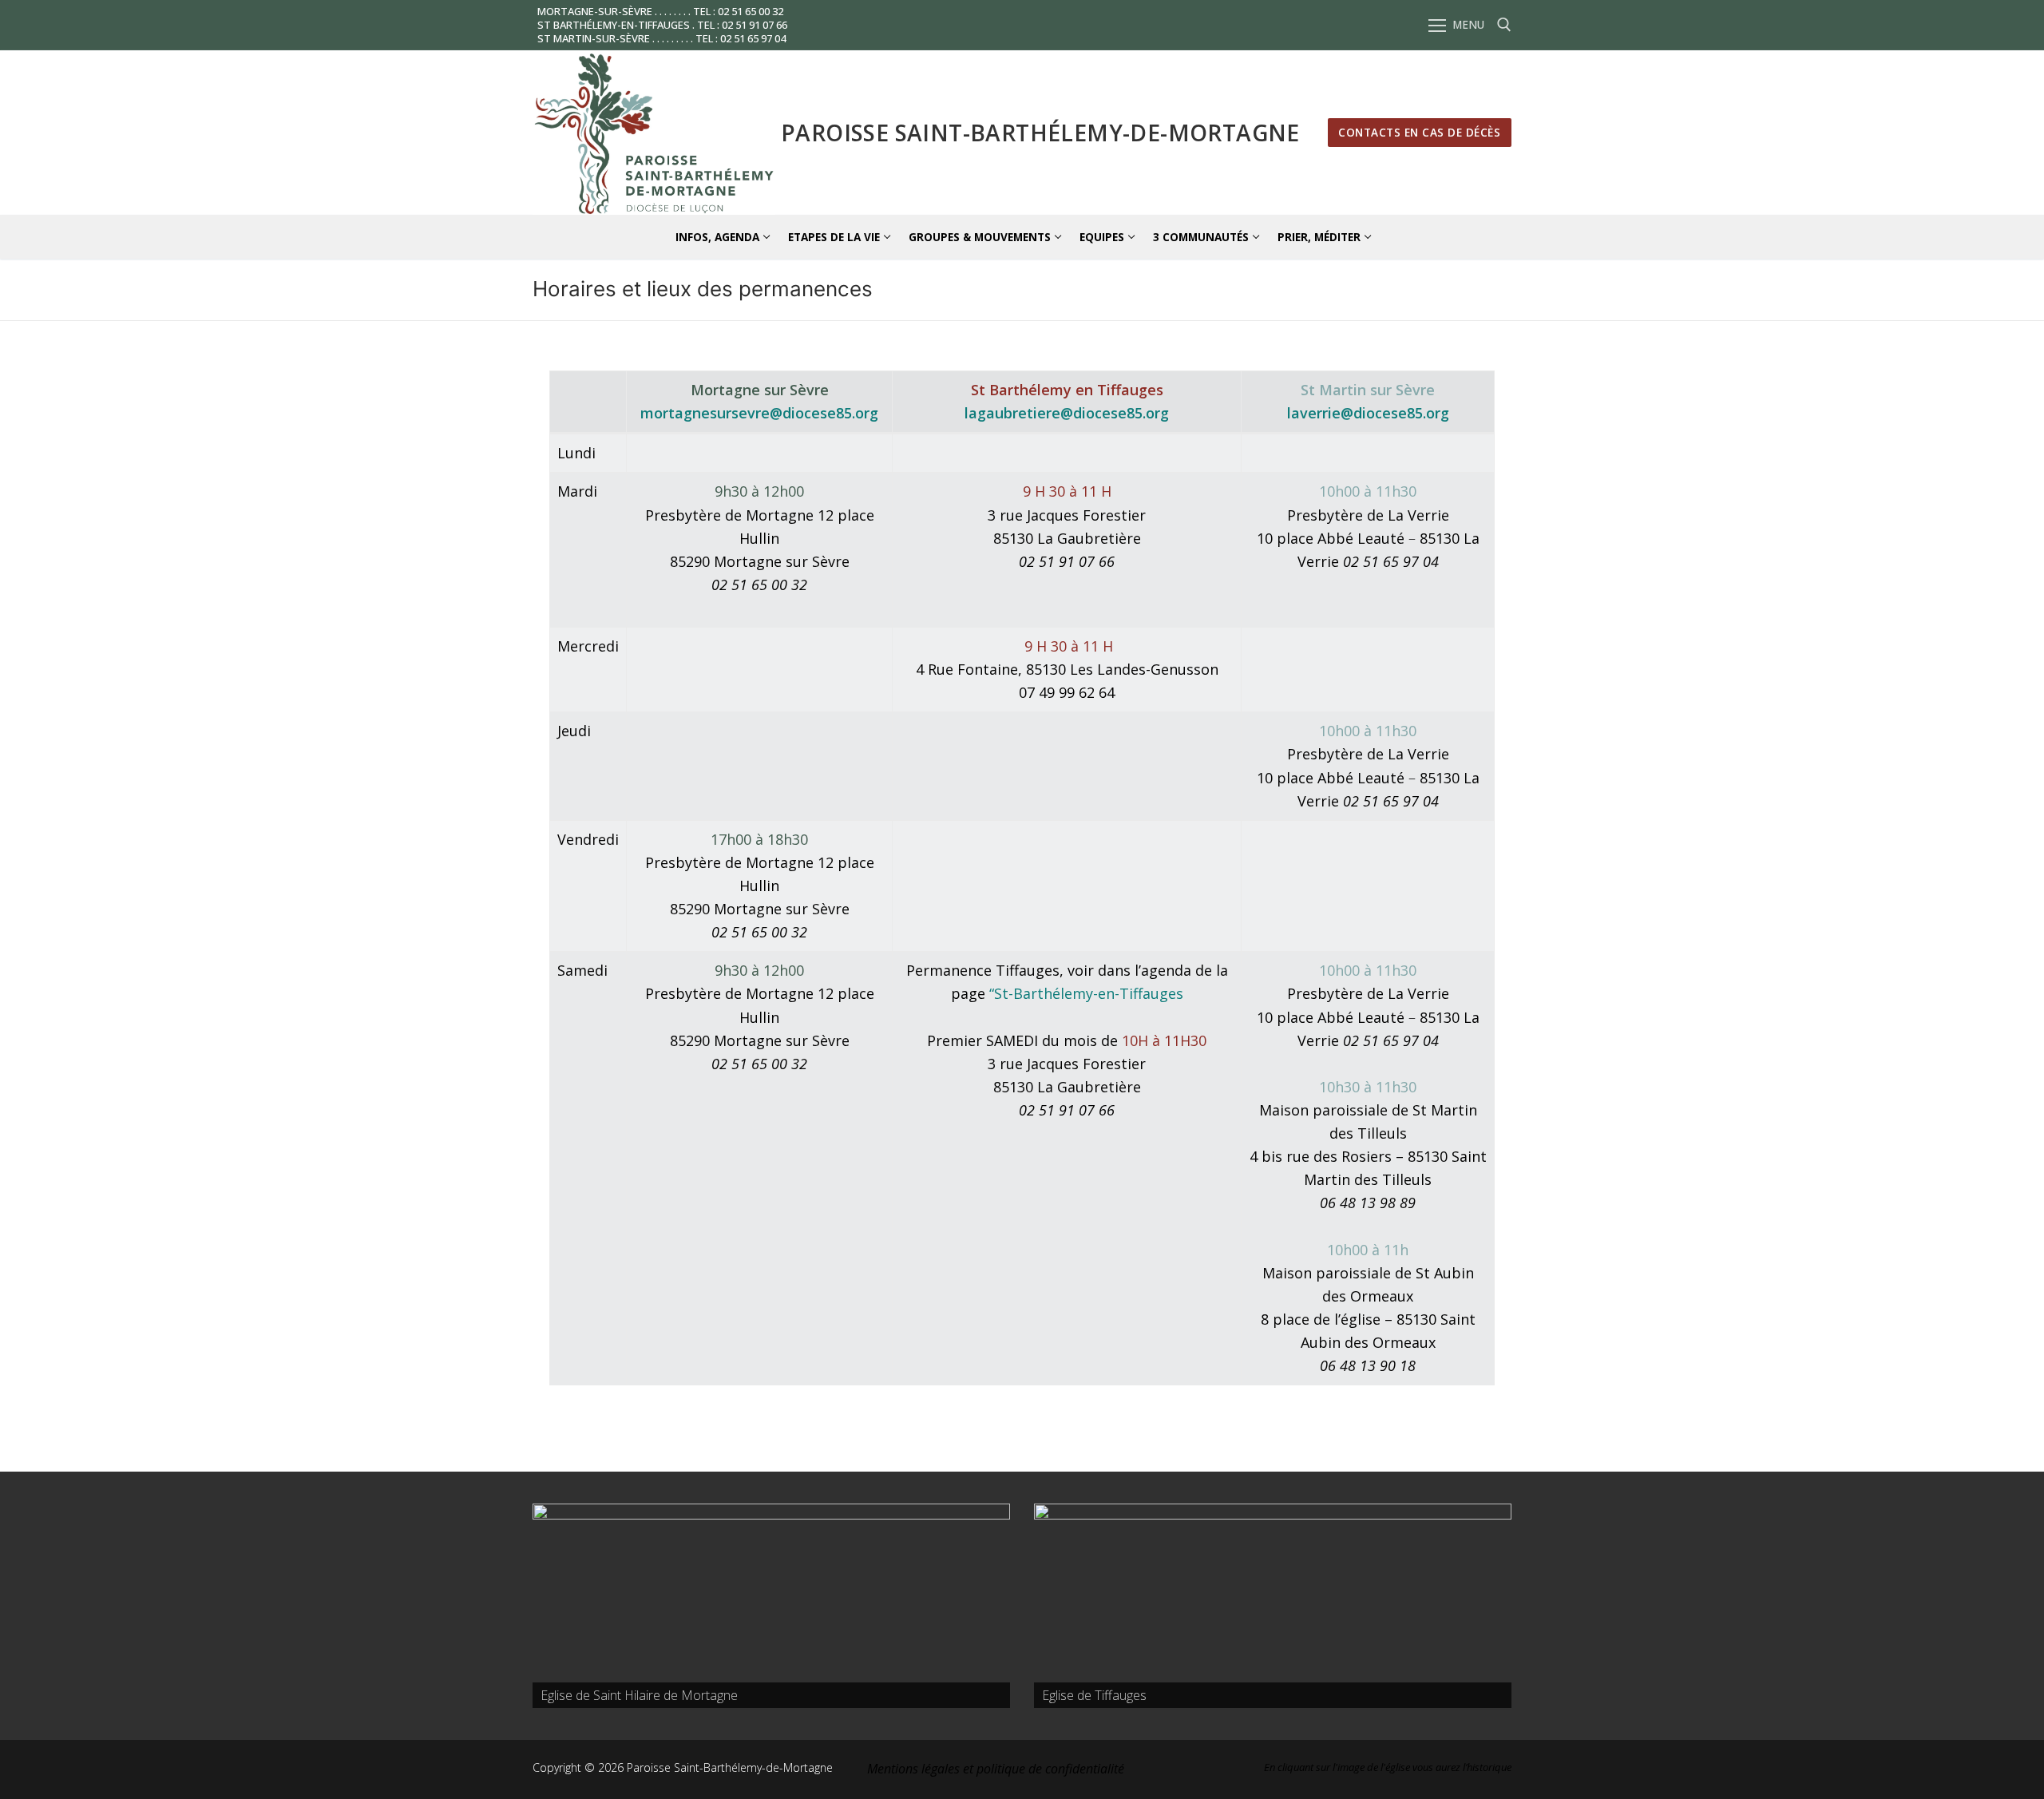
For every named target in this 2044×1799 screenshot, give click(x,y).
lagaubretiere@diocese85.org (1067, 413)
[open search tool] (1504, 25)
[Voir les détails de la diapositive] (771, 1606)
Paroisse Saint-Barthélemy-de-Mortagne (1040, 133)
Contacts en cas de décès (1419, 132)
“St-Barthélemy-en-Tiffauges (1086, 993)
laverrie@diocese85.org (1368, 413)
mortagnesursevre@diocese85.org (759, 413)
